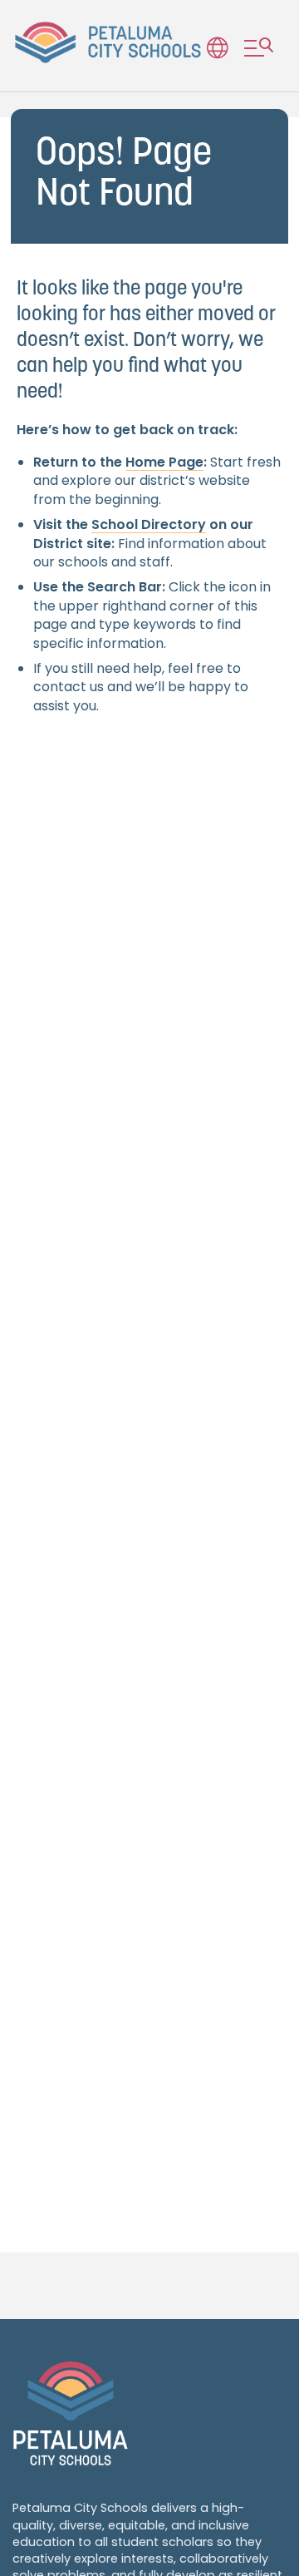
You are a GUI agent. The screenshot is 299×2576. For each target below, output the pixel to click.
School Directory (149, 524)
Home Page (164, 462)
